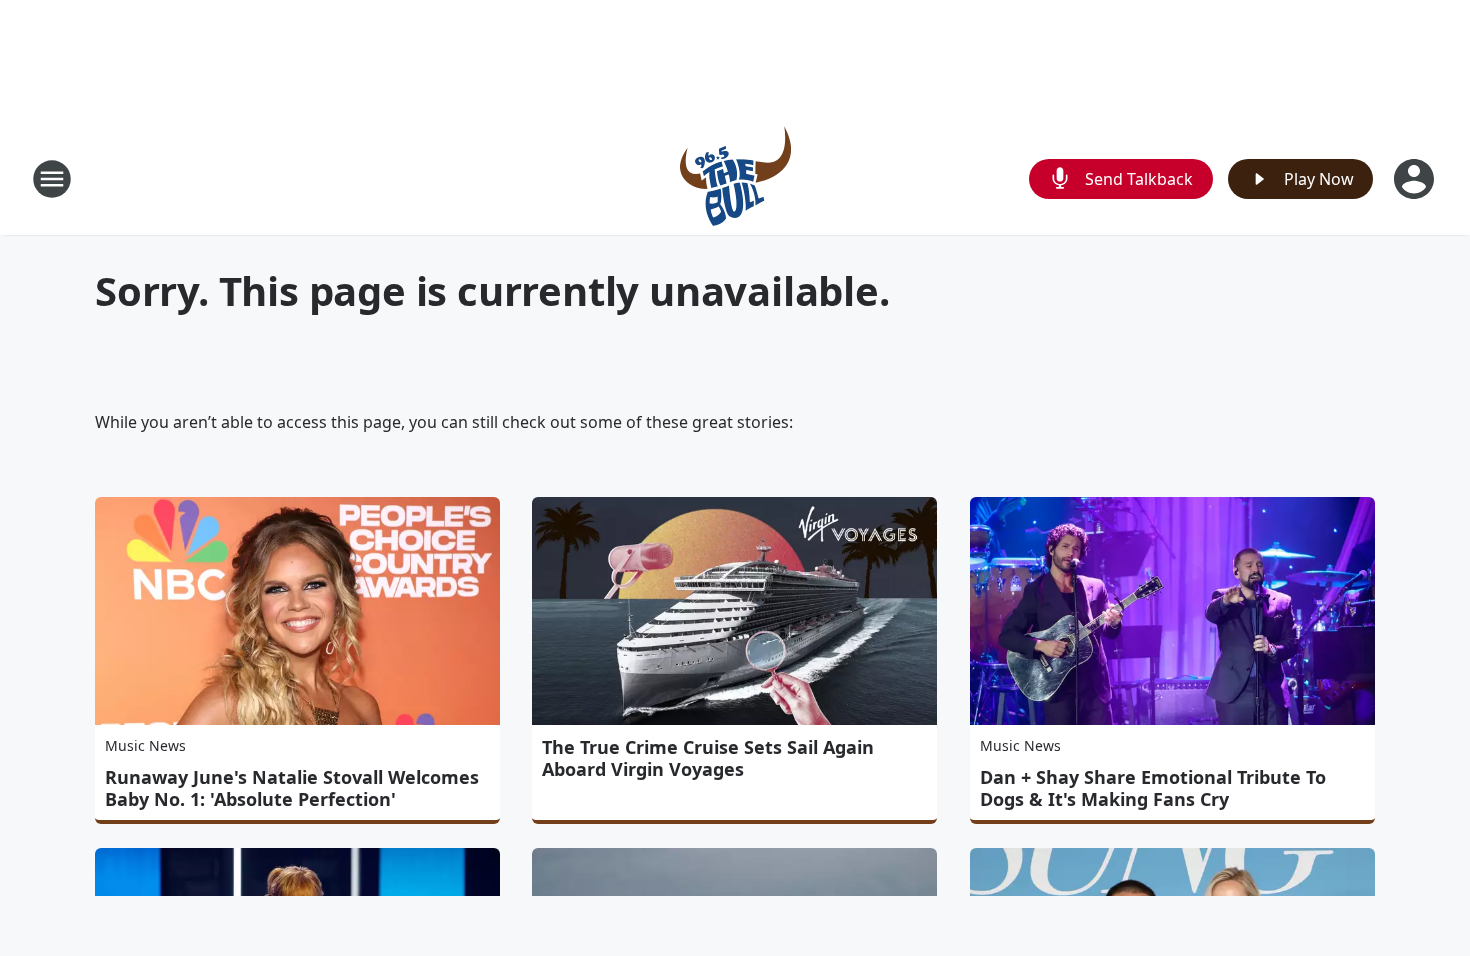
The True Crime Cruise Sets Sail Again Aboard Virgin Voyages (708, 758)
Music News (145, 745)
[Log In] (1416, 179)
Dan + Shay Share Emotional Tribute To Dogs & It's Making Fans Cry (1153, 788)
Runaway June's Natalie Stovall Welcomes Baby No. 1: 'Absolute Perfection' (292, 788)
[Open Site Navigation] (52, 179)
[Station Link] (735, 178)
